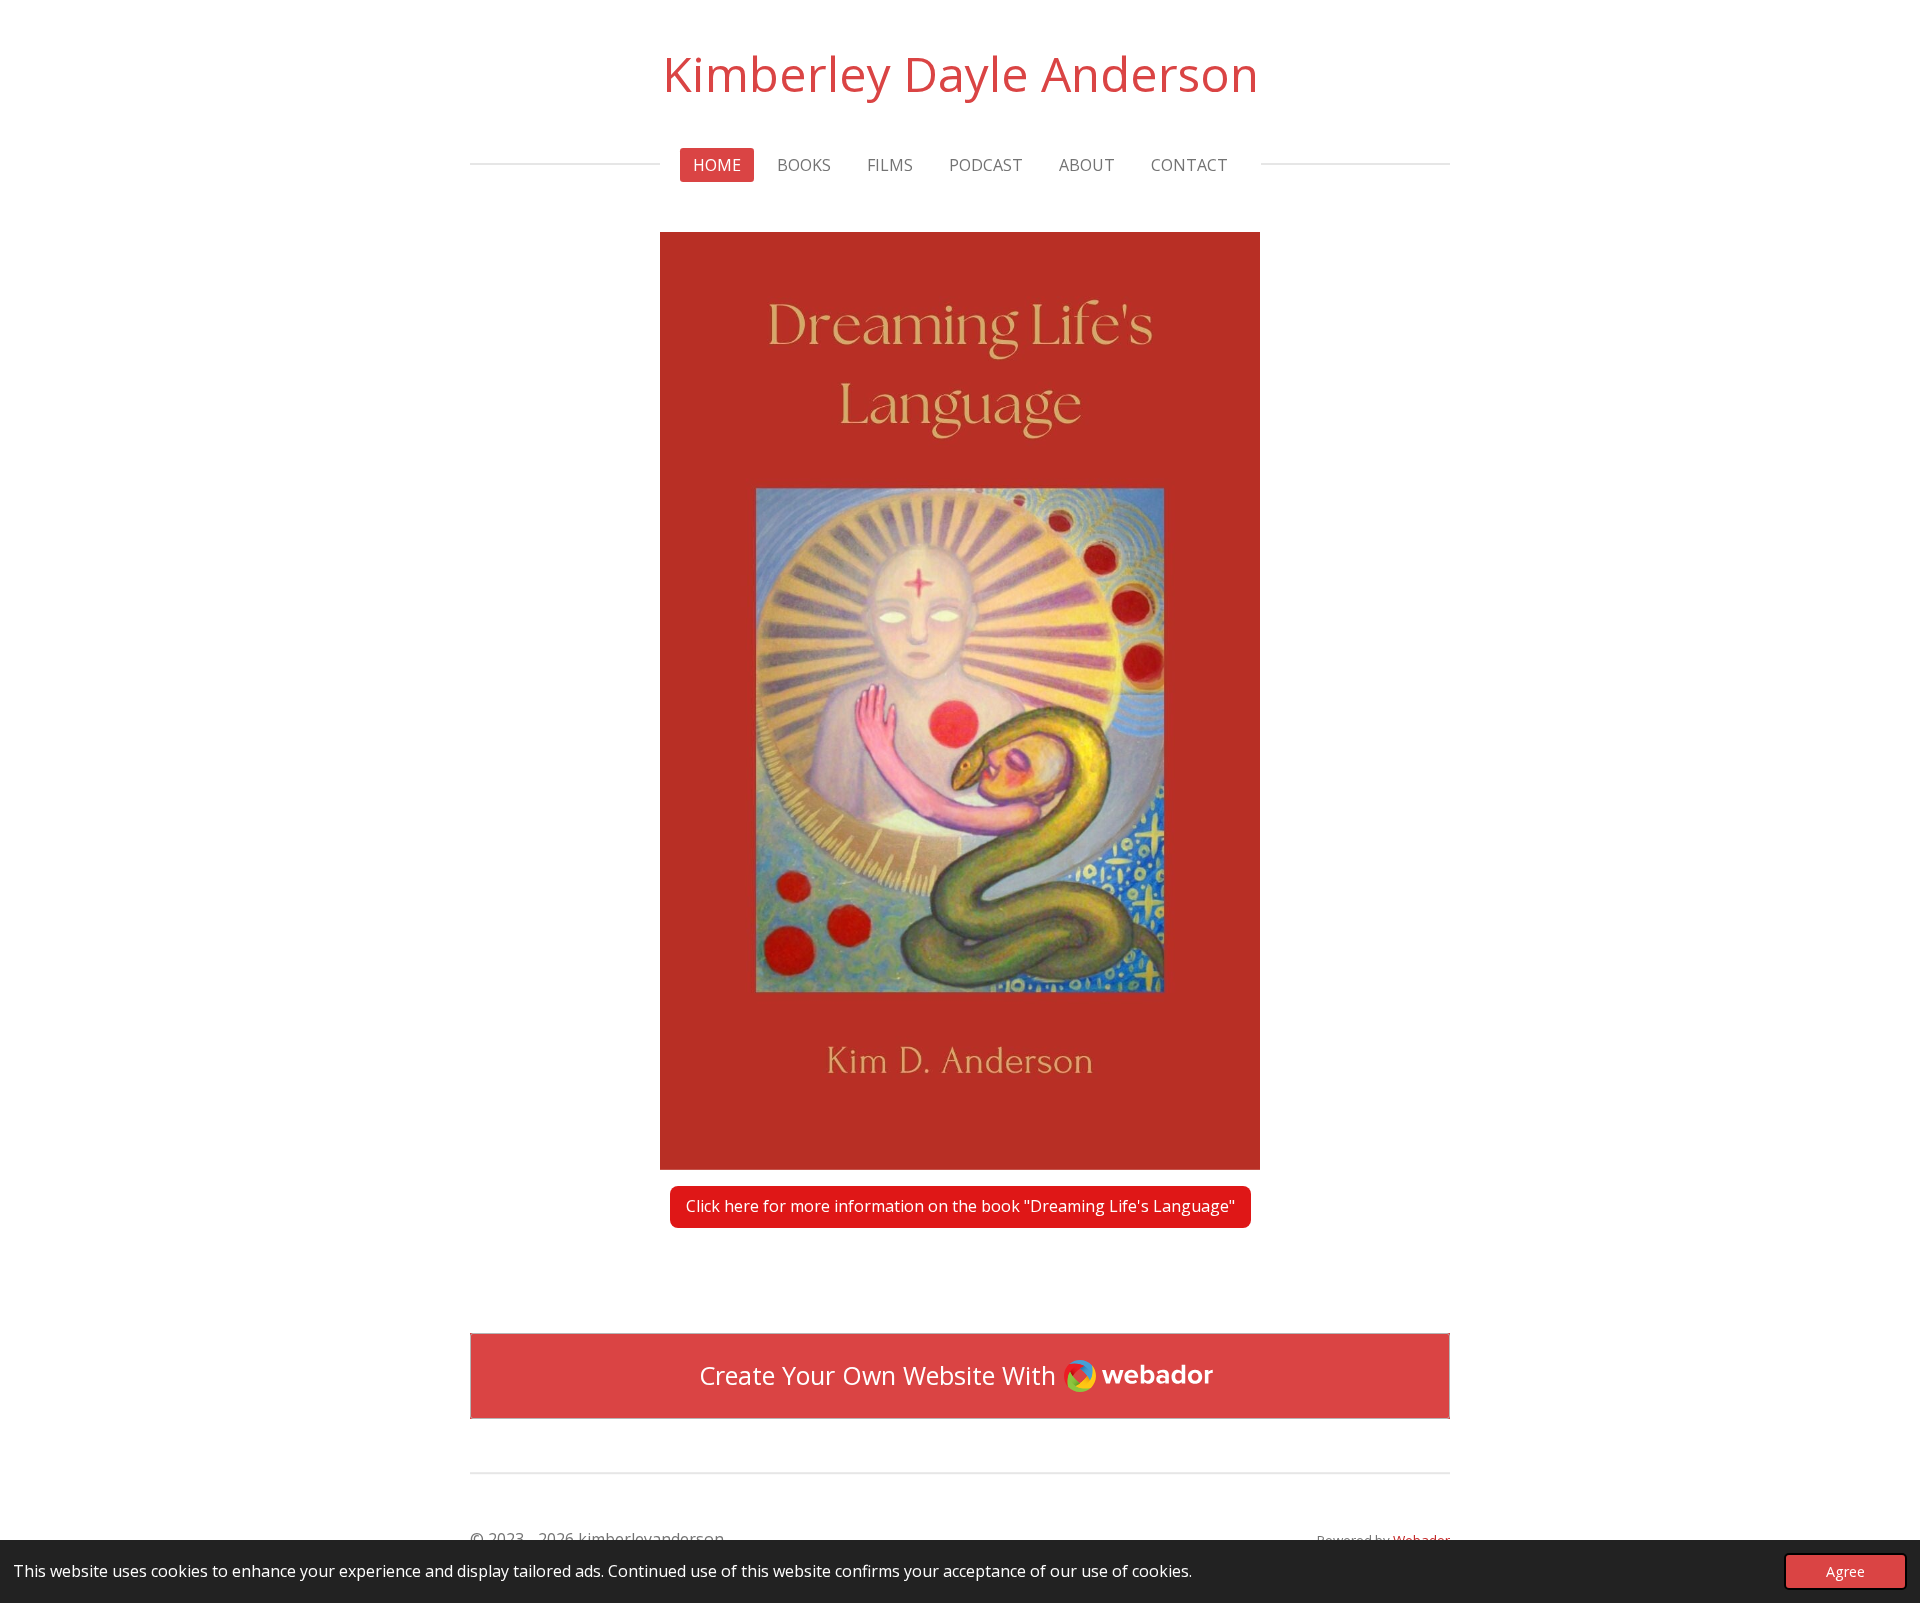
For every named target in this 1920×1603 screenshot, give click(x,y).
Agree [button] (1845, 1571)
